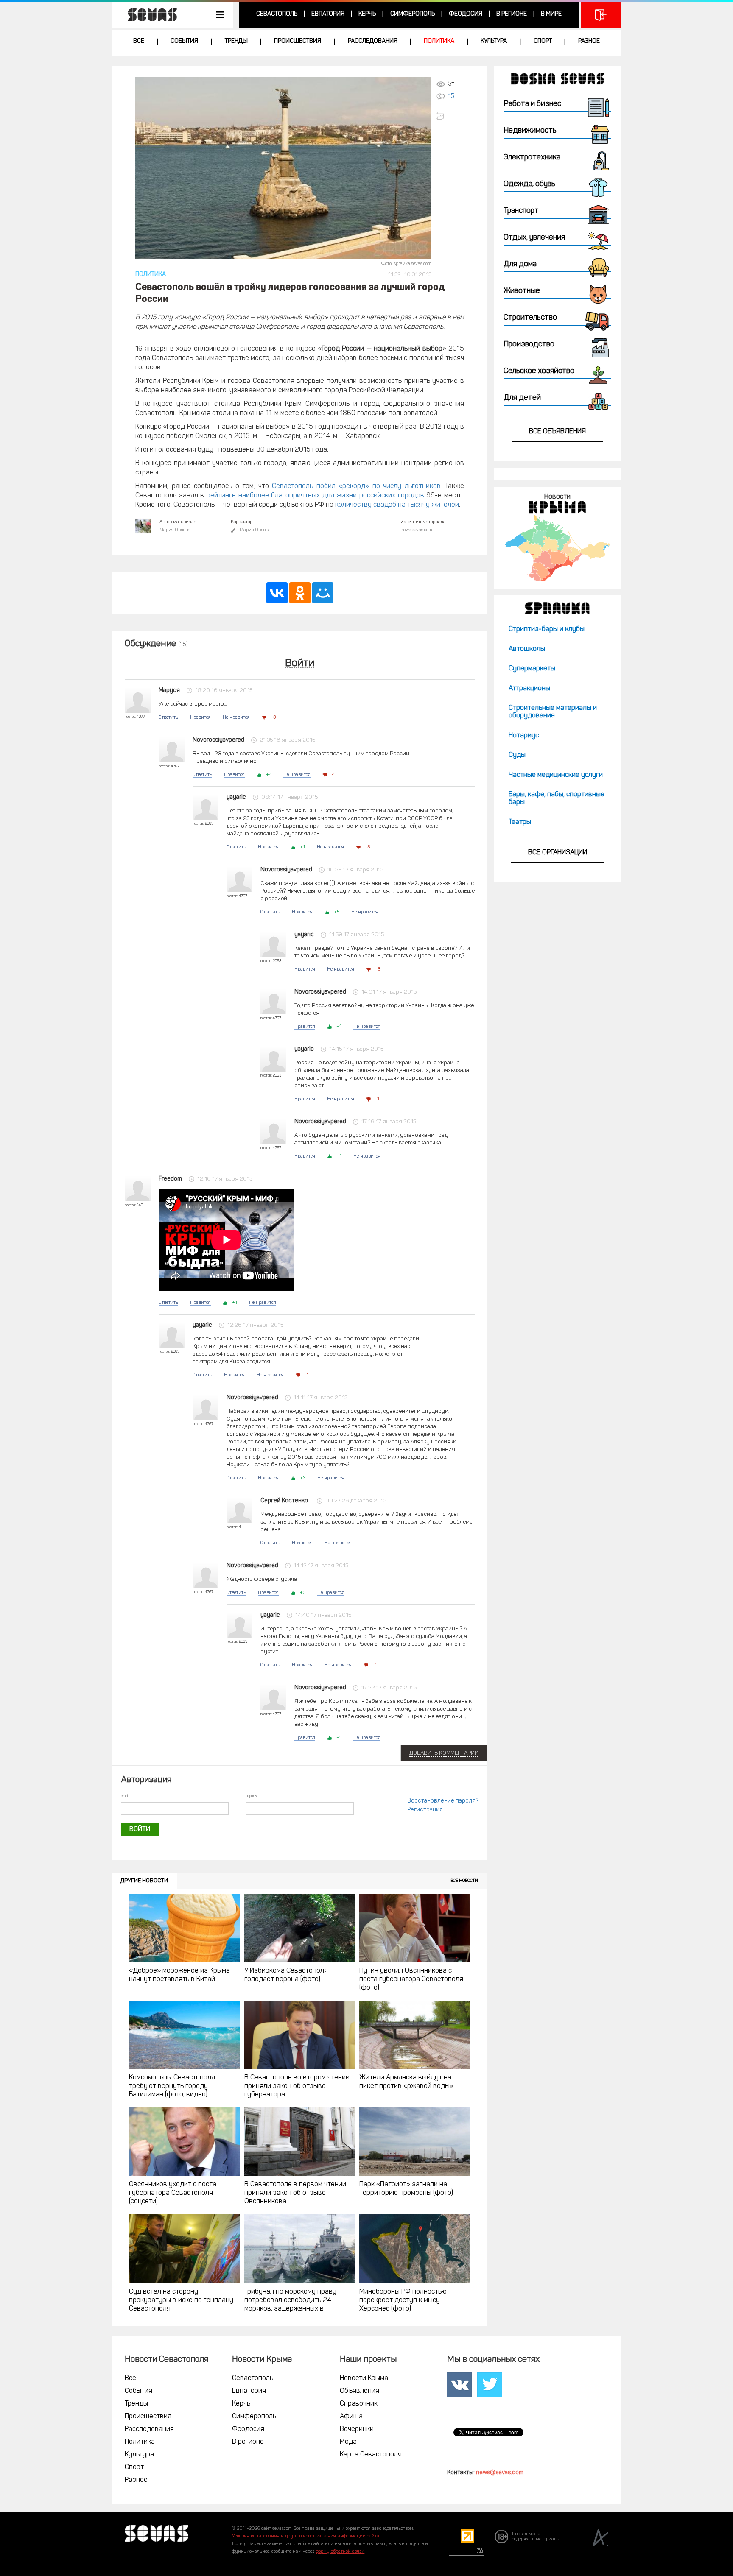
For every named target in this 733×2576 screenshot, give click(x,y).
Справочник (359, 2404)
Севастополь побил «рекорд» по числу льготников (356, 486)
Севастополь (277, 14)
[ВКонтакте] (277, 593)
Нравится (200, 718)
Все (139, 41)
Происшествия (298, 41)
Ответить (168, 718)
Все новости (464, 1881)
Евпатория (328, 14)
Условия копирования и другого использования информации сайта (306, 2536)
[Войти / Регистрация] (601, 15)
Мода (348, 2442)
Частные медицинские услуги (556, 775)
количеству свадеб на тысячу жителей (397, 505)
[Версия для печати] (449, 116)
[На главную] (148, 15)
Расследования (373, 41)
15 (451, 96)
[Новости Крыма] (557, 548)
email (124, 1796)
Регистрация (425, 1810)
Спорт (543, 41)
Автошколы (527, 649)
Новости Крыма (364, 2378)
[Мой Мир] (323, 593)
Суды (517, 755)
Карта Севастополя (371, 2455)
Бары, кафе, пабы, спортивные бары (557, 798)
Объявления (360, 2391)
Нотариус (524, 736)
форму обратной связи (340, 2552)
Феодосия (466, 14)
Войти (300, 664)
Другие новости (144, 1881)
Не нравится (236, 718)
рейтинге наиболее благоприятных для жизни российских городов (315, 496)
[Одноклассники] (300, 593)
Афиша (351, 2417)
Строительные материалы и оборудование (553, 712)
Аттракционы (529, 689)
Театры (520, 822)
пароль (251, 1796)
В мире (551, 14)
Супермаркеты (532, 669)
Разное (589, 41)
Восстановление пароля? (443, 1801)
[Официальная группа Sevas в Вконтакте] (459, 2385)
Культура (494, 41)
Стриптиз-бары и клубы (547, 629)
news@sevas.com (500, 2473)
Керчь (367, 14)
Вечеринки (357, 2429)
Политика (439, 41)
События (184, 41)
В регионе (512, 14)
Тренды (236, 41)
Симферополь (413, 14)
